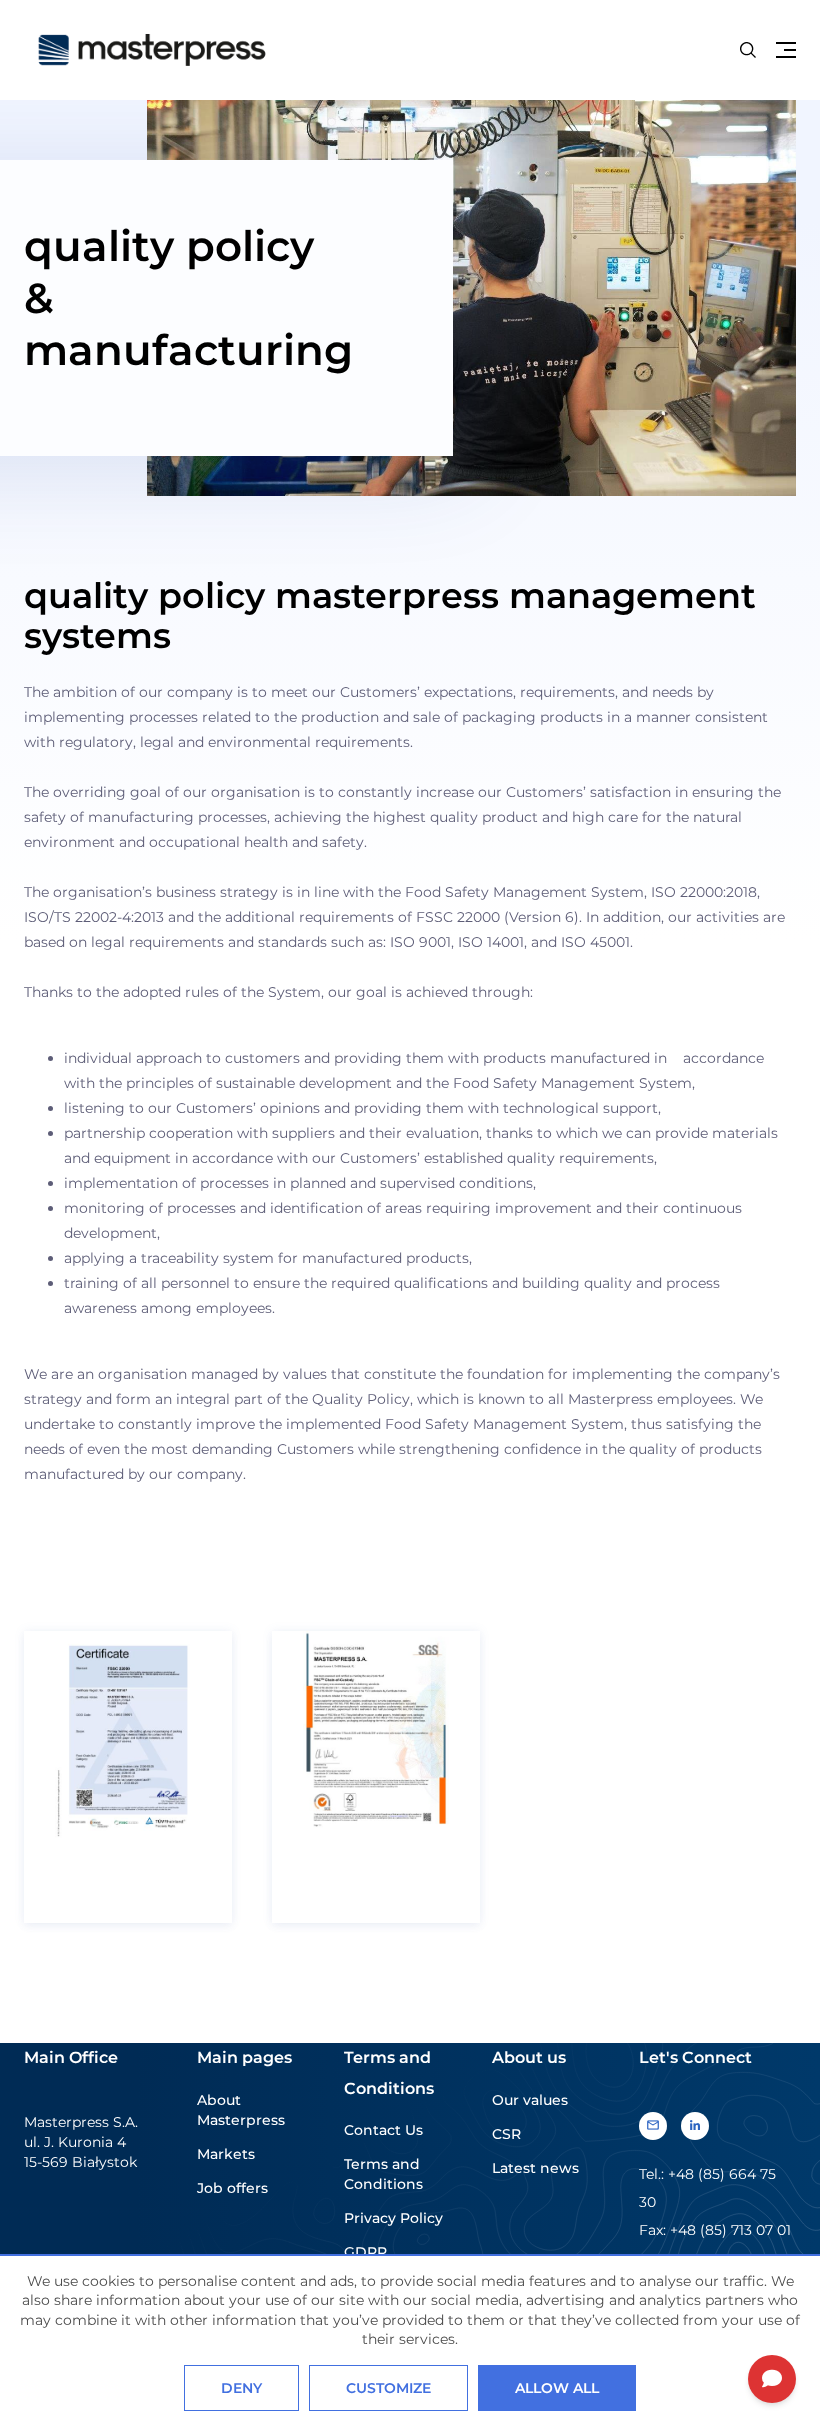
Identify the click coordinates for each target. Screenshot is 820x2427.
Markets (226, 2154)
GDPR (365, 2252)
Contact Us (383, 2130)
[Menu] (786, 50)
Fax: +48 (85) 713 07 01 (715, 2230)
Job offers (232, 2188)
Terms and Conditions (383, 2174)
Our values (530, 2100)
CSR (506, 2134)
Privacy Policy (393, 2218)
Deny (241, 2388)
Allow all (557, 2388)
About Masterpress (241, 2110)
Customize (388, 2388)
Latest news (535, 2168)
